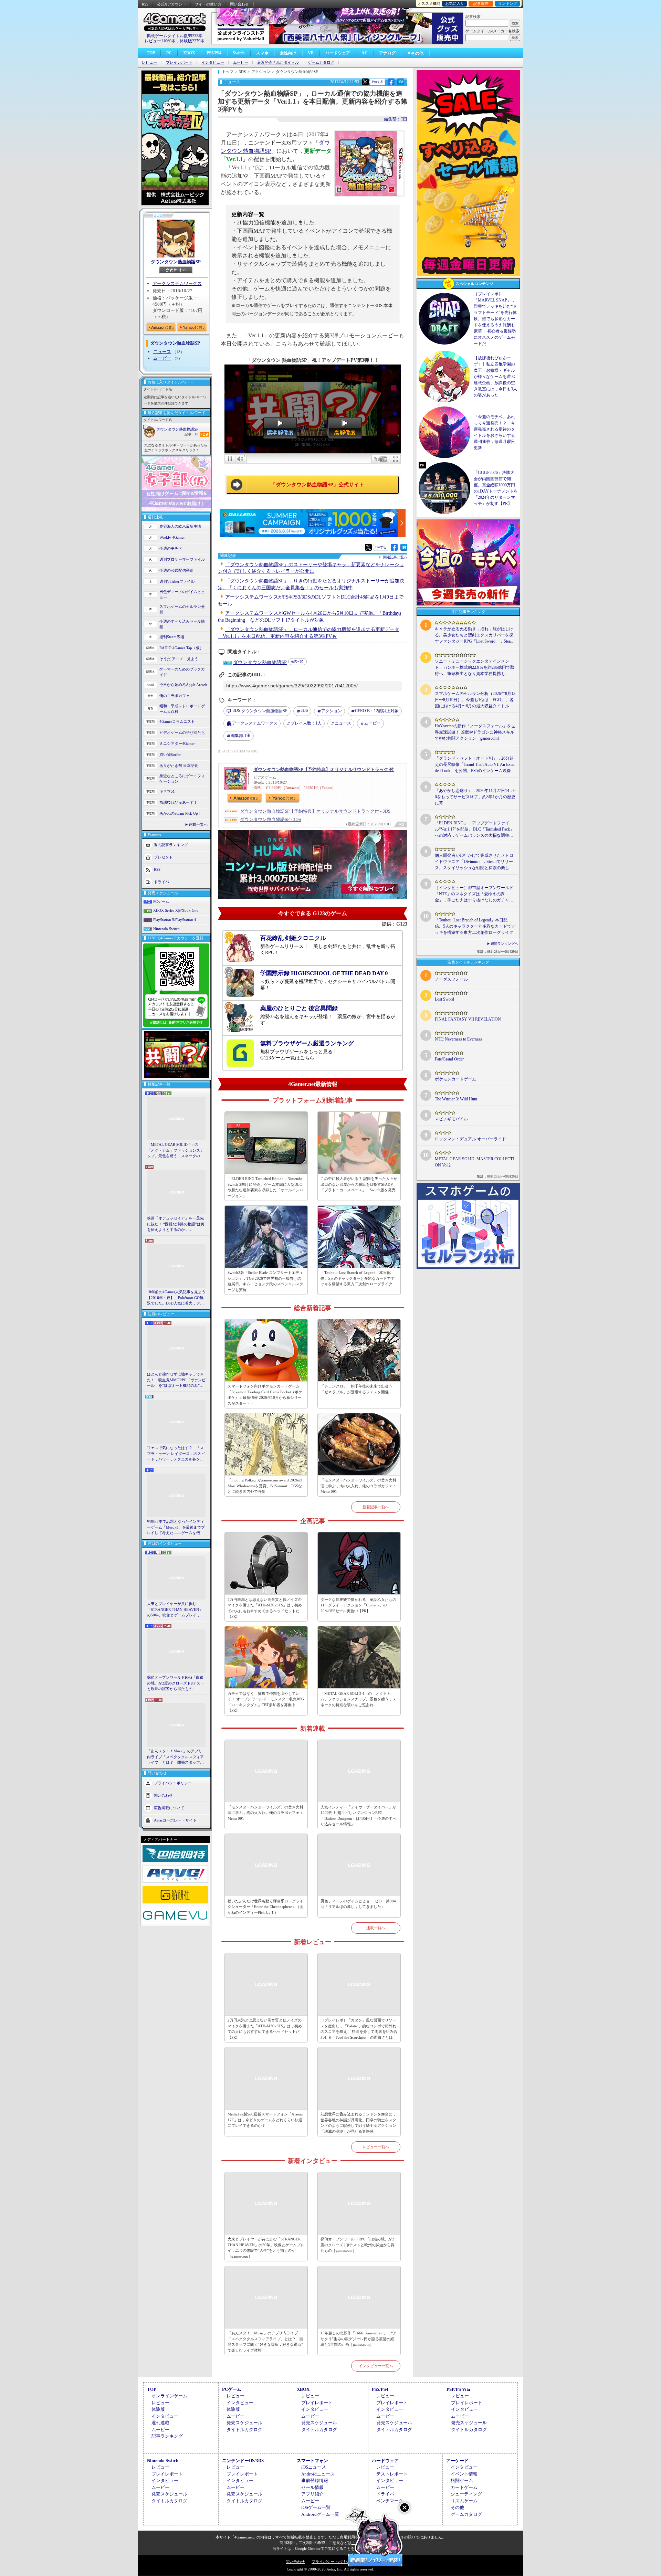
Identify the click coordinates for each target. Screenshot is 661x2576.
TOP (151, 53)
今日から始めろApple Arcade (183, 685)
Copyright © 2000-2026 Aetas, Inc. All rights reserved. (330, 2569)
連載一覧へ (198, 824)
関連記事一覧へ (395, 557)
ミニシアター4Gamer (177, 743)
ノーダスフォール (451, 979)
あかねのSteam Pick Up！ (181, 813)
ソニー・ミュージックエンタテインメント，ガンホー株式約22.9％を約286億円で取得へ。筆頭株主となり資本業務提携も (475, 667)
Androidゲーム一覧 (320, 2514)
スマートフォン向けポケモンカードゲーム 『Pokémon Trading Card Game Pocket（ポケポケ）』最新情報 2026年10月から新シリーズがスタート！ (265, 1395)
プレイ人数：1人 (306, 723)
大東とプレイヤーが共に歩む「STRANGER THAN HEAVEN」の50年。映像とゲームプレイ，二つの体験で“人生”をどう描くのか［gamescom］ (176, 1610)
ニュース (162, 352)
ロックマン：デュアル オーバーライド (470, 1139)
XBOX (189, 53)
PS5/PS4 (214, 53)
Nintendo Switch (166, 929)
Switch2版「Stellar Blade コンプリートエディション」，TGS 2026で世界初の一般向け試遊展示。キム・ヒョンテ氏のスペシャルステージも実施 (265, 1281)
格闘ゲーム (462, 2480)
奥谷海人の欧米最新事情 (180, 526)
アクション (332, 711)
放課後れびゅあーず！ (178, 802)
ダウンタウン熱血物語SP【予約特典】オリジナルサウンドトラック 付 (324, 769)
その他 (457, 2507)
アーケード (457, 2461)
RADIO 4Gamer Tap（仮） (181, 648)
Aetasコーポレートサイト (175, 1820)
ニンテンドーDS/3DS (243, 2461)
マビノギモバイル (451, 1119)
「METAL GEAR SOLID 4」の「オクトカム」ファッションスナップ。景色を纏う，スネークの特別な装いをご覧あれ (175, 1151)
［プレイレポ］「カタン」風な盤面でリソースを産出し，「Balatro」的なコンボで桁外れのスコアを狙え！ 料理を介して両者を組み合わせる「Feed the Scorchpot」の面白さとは (359, 2029)
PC (169, 53)
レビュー (149, 62)
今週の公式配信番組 (176, 570)
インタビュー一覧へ (376, 2366)
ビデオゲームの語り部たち (182, 732)
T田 (241, 736)
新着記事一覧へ (376, 1507)
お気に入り (455, 3)
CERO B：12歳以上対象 (377, 711)
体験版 (158, 2409)
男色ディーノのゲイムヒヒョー (182, 595)
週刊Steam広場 (172, 637)
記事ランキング (167, 2436)
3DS (304, 710)
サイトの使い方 (208, 4)
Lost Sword (444, 999)
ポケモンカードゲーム (455, 1079)
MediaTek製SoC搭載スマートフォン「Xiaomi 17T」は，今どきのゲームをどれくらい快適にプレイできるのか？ (265, 2120)
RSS (145, 4)
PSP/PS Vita (458, 2389)
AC (365, 53)
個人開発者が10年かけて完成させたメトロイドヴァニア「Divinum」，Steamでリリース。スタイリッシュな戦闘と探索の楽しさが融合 (474, 862)
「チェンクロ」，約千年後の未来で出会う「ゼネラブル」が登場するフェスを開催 (356, 1389)
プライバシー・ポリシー (332, 2562)
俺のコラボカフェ (175, 696)
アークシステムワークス (177, 283)
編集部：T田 (396, 119)
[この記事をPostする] (365, 82)
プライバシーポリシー (173, 1783)
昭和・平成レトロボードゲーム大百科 (182, 709)
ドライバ (161, 881)
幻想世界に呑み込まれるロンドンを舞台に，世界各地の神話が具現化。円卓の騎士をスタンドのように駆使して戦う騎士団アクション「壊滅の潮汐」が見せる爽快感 (358, 2123)
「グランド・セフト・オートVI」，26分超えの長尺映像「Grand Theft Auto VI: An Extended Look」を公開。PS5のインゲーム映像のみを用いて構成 (475, 765)
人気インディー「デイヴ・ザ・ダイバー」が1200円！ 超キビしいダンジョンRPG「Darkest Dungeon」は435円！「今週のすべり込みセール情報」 (358, 1816)
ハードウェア (338, 53)
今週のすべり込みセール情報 (182, 624)
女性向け (288, 53)
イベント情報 (464, 2474)
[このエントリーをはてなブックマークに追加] (401, 84)
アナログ (387, 53)
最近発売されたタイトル (278, 62)
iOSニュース (314, 2467)
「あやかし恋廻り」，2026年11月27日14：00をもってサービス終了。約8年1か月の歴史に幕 (475, 797)
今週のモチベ (171, 548)
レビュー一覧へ (376, 2147)
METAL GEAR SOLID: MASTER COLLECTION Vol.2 (474, 1162)
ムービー (241, 62)
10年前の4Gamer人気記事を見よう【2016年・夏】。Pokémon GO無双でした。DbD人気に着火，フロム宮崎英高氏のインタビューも (176, 1298)
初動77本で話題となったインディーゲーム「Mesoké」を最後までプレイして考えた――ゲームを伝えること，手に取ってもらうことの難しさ (176, 1528)
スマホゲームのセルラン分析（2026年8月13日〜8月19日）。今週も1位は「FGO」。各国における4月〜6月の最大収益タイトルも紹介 (475, 700)
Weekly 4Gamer (172, 537)
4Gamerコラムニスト (177, 721)
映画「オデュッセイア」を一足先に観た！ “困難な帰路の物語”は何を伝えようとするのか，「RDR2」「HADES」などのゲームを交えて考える (176, 1224)
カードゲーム (464, 2487)
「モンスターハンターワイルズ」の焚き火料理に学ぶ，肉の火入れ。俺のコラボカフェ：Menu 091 (358, 1486)
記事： (191, 434)
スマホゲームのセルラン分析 (182, 609)
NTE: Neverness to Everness (458, 1039)
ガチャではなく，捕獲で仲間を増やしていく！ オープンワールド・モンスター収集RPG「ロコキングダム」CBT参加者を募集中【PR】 (266, 1702)
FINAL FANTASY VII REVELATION (468, 1019)
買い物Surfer (170, 754)
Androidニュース (318, 2474)
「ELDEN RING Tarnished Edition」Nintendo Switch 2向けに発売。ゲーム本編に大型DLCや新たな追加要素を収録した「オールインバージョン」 (265, 1187)
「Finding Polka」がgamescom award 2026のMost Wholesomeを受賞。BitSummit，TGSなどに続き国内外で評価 (265, 1486)
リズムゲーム (464, 2501)
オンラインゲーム (169, 2396)
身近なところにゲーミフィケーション (182, 779)
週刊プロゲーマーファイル (182, 559)
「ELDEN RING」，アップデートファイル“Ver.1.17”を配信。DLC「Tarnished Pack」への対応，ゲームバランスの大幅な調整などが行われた (474, 830)
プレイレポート (179, 62)
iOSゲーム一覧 (316, 2507)
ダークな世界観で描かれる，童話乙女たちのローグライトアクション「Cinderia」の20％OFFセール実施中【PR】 (358, 1605)
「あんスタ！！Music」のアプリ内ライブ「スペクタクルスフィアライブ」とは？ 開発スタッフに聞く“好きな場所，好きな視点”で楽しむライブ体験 (175, 1757)
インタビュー (213, 62)
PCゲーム (161, 901)
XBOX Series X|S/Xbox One (176, 910)
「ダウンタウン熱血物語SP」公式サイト (317, 485)
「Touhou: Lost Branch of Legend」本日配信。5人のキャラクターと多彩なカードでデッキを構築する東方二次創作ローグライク (358, 1278)
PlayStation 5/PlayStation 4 (175, 920)
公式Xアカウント (172, 4)
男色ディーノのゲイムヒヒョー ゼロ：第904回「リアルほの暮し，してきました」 (358, 1904)
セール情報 (312, 2487)
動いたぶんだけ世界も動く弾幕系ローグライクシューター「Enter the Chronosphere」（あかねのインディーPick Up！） (265, 1907)
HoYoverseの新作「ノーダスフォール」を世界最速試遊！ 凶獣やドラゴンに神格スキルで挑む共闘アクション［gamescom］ (475, 732)
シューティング (466, 2494)
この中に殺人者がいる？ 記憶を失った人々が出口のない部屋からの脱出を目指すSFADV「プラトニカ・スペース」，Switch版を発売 (359, 1184)
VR (311, 53)
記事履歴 (481, 3)
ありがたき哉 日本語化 (179, 766)
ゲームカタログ (321, 62)
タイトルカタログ (244, 2430)
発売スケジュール (244, 2423)
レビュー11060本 (160, 41)
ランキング (508, 3)
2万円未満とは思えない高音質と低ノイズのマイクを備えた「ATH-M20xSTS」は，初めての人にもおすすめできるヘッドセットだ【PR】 (265, 1608)
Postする (378, 82)
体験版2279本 (192, 41)
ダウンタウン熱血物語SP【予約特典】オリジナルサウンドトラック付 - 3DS (315, 811)
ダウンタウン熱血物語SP (176, 262)
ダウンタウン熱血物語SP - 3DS (270, 819)
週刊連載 (160, 2423)
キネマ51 (167, 791)
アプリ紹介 (312, 2494)
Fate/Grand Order (449, 1059)
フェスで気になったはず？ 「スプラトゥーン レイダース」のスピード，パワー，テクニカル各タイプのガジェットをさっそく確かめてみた (176, 1454)
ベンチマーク (390, 2501)
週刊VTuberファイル (177, 581)
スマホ (262, 53)
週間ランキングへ (504, 944)
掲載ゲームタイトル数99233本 (175, 36)
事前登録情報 (315, 2480)
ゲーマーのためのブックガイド (182, 672)
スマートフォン (312, 2461)
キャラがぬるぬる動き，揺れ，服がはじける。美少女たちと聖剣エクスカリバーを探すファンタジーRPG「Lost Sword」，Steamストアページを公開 (474, 635)
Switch (239, 53)
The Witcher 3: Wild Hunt (456, 1099)
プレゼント (163, 857)
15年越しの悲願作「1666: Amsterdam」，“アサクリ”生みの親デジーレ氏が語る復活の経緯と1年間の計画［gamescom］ (359, 2339)
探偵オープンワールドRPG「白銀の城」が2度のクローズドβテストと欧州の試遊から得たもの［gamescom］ (176, 1683)
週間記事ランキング (171, 844)
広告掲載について (169, 1807)
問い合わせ (239, 4)
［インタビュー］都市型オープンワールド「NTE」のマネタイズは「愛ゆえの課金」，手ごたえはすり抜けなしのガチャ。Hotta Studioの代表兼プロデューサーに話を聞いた (474, 894)
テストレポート (392, 2474)
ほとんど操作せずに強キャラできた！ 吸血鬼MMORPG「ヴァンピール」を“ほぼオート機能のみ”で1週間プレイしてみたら (176, 1380)
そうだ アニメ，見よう (179, 659)
